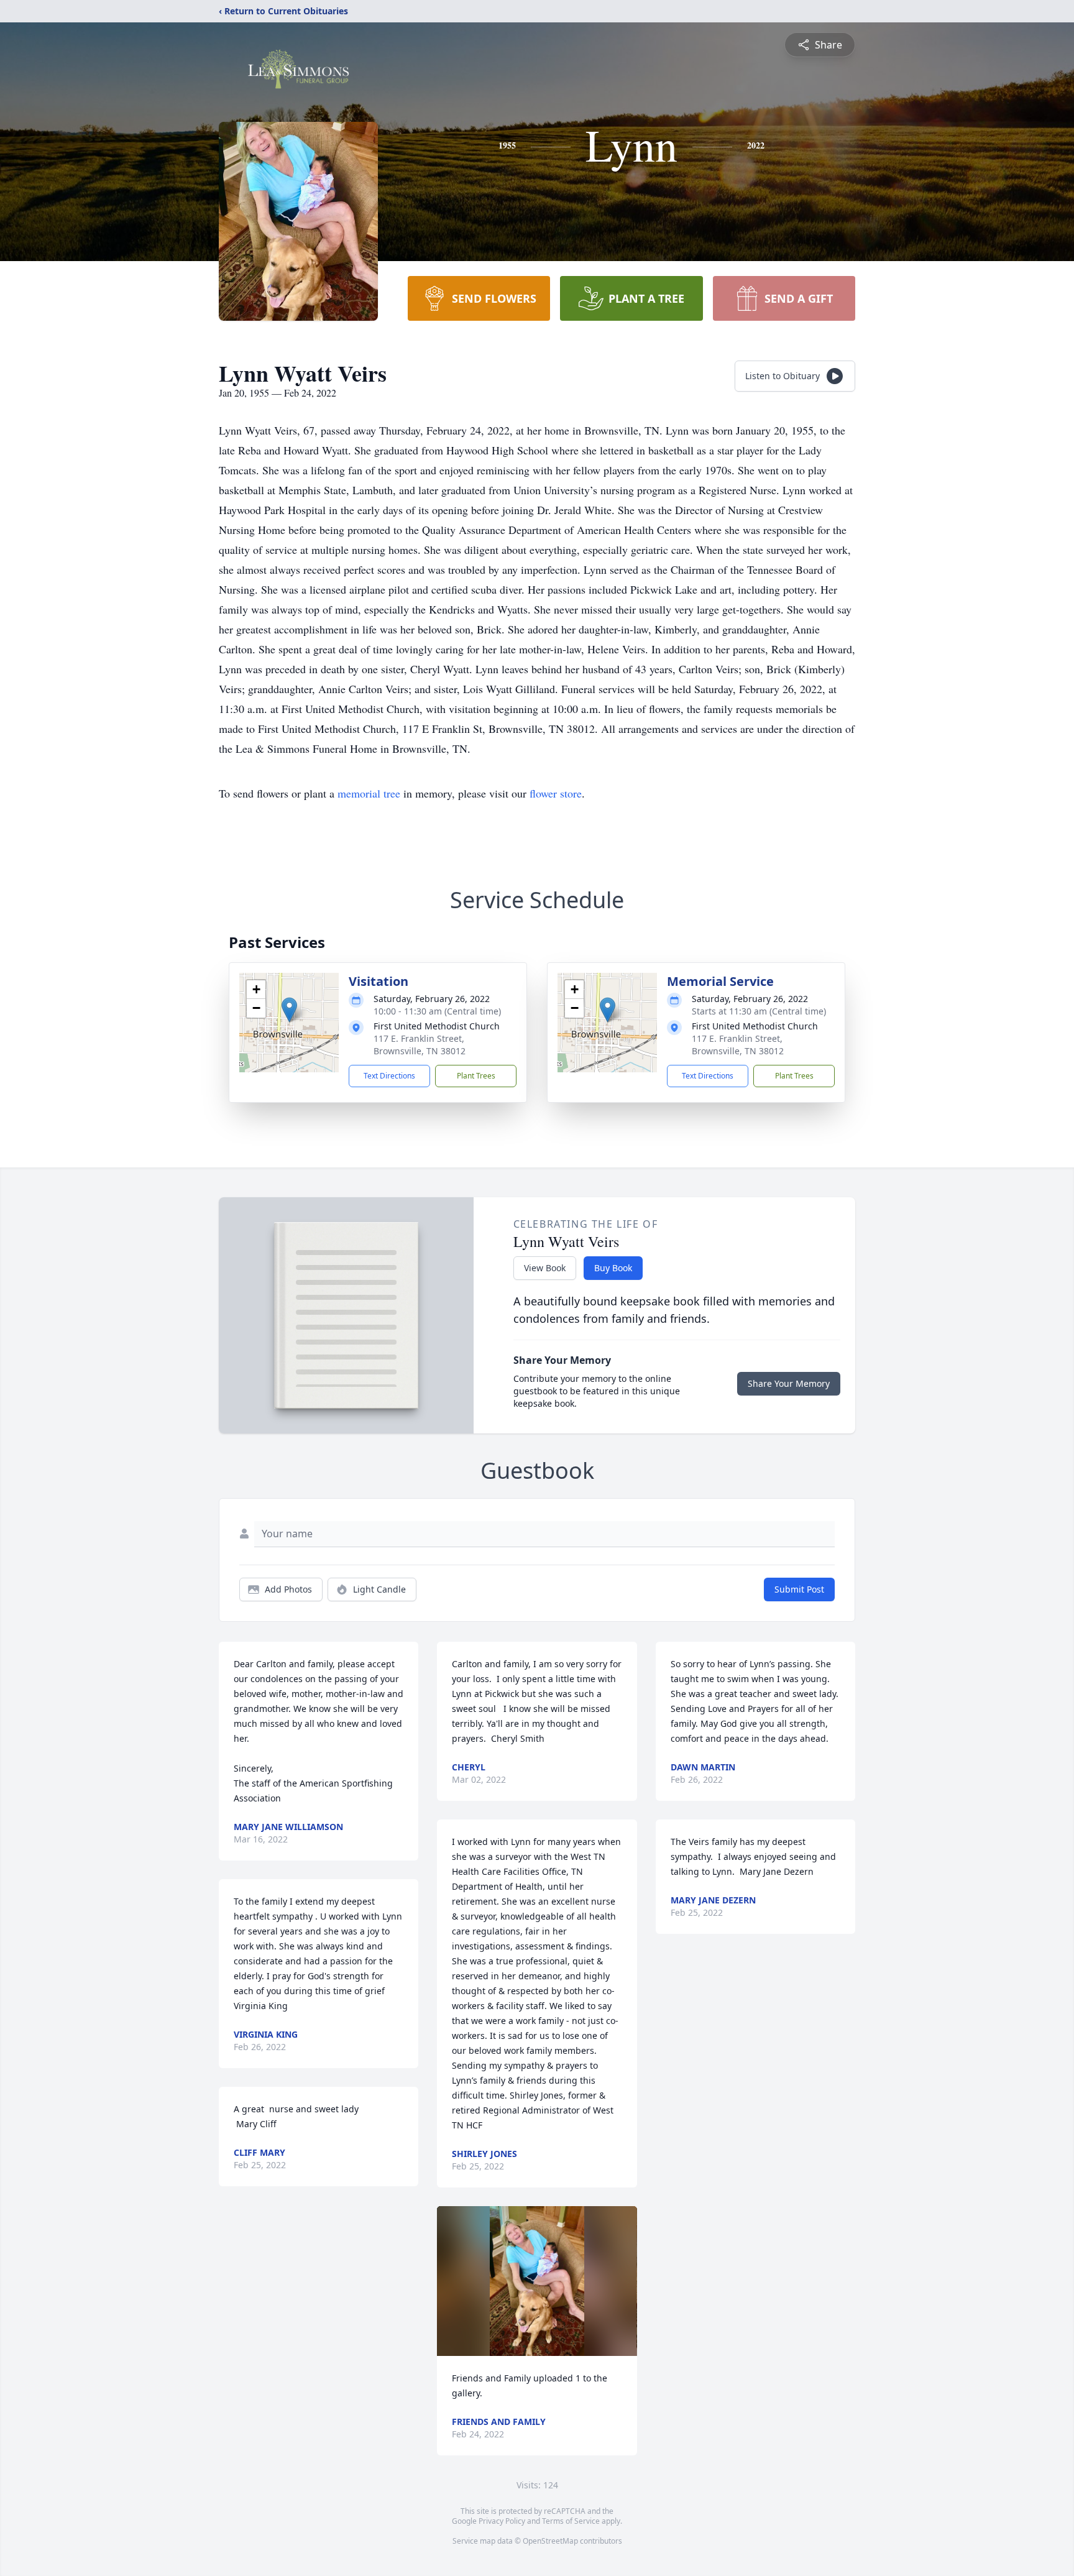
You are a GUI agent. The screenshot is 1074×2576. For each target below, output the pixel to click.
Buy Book (613, 1268)
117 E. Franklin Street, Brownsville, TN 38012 (420, 1045)
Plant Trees (476, 1076)
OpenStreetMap (550, 2541)
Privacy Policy (502, 2521)
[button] (289, 1010)
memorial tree (369, 793)
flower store (556, 793)
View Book (545, 1268)
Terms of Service (571, 2521)
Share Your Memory (789, 1383)
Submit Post (799, 1589)
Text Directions (389, 1076)
